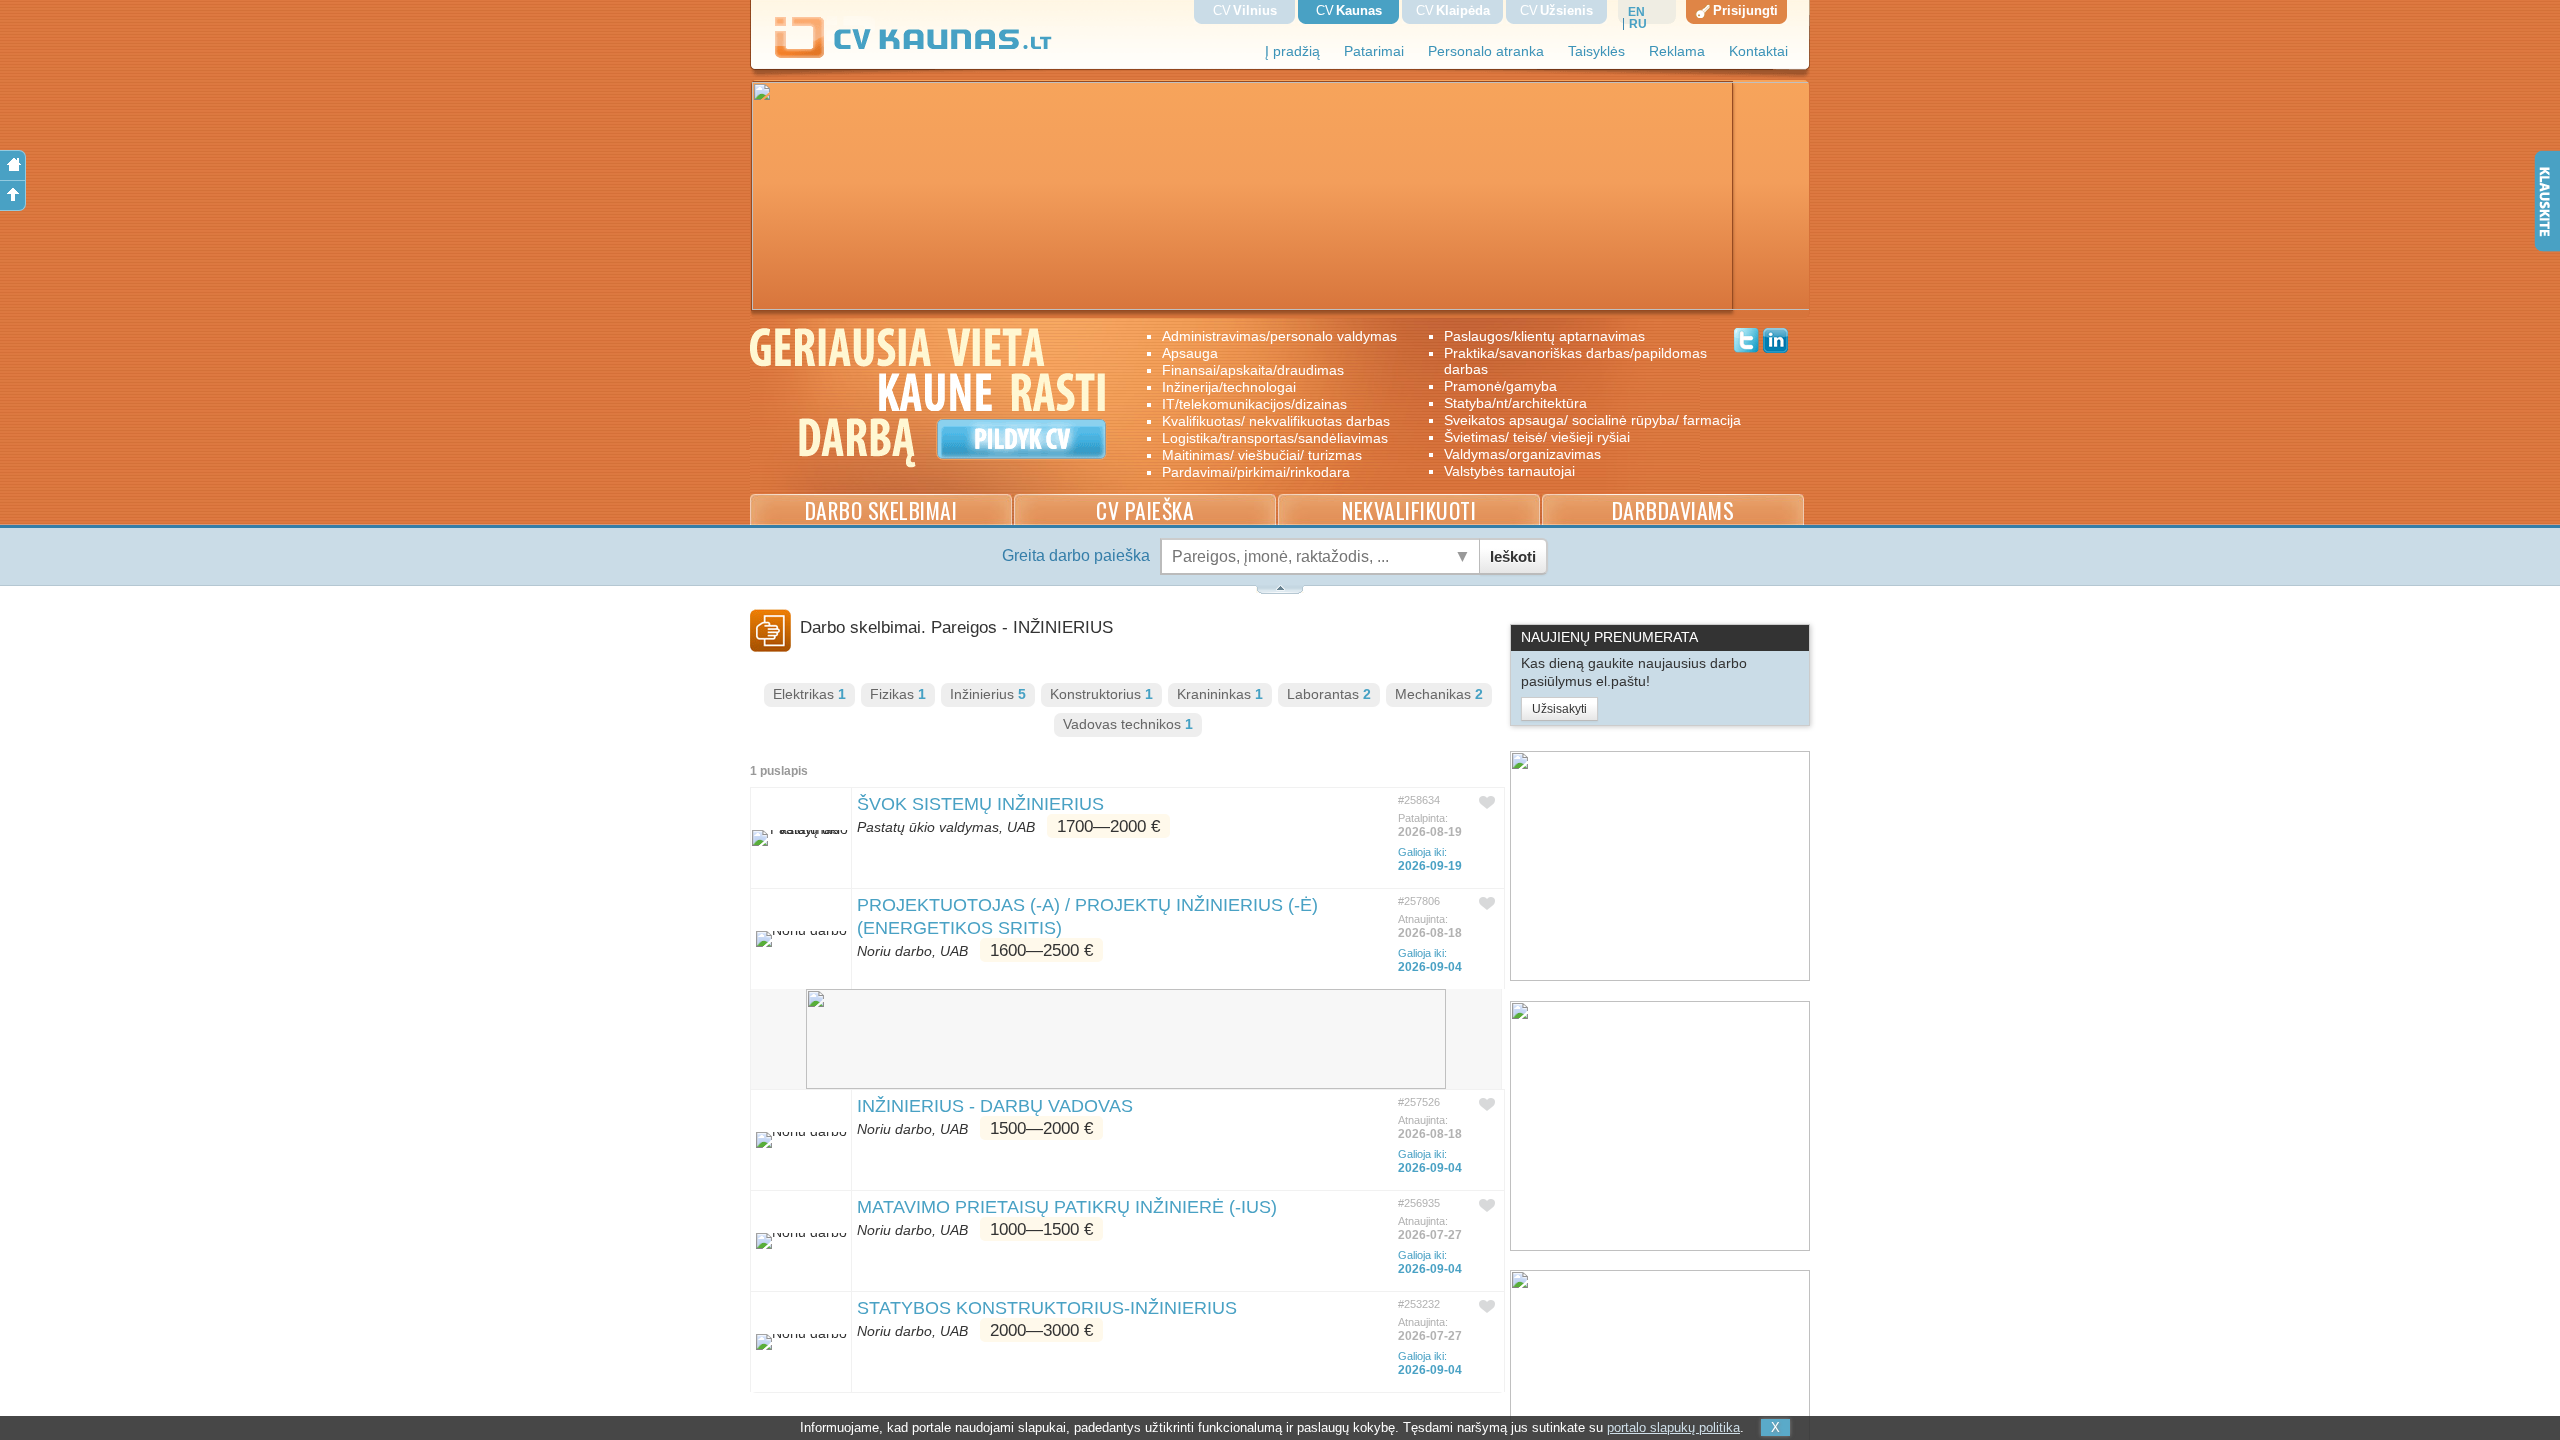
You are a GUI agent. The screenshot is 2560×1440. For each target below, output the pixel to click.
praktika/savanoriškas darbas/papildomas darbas (1575, 361)
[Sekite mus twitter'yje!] (1746, 343)
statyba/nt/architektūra (1515, 403)
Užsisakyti (1559, 709)
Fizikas (898, 694)
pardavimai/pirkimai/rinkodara (1256, 472)
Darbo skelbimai (881, 510)
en (1636, 12)
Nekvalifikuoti (1409, 510)
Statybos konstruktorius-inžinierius (1047, 1308)
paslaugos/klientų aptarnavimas (1544, 336)
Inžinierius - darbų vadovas (995, 1106)
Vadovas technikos (1128, 724)
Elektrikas (809, 694)
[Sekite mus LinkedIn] (1775, 343)
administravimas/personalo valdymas (1279, 336)
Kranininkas (1220, 694)
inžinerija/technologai (1229, 387)
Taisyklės (1596, 51)
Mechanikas (1439, 694)
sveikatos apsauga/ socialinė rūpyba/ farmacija (1578, 420)
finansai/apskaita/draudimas (1253, 370)
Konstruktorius (1101, 694)
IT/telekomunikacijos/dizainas (1254, 404)
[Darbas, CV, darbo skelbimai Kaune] (914, 54)
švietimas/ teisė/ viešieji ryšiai (1537, 437)
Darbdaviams (1673, 510)
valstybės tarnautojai (1509, 471)
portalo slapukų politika (1673, 1427)
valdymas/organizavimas (1522, 454)
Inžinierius (988, 694)
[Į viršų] (13, 196)
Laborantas (1329, 694)
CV (1245, 10)
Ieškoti (1513, 556)
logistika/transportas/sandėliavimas (1275, 438)
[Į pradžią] (13, 165)
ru (1638, 24)
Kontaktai (1758, 51)
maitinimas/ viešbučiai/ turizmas (1262, 455)
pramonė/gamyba (1500, 386)
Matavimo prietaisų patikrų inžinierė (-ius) (1067, 1207)
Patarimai (1374, 51)
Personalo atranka (1486, 51)
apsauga (1190, 353)
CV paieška (1145, 510)
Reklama (1677, 51)
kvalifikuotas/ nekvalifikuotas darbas (1276, 421)
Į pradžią (1292, 51)
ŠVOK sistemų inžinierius (980, 804)
